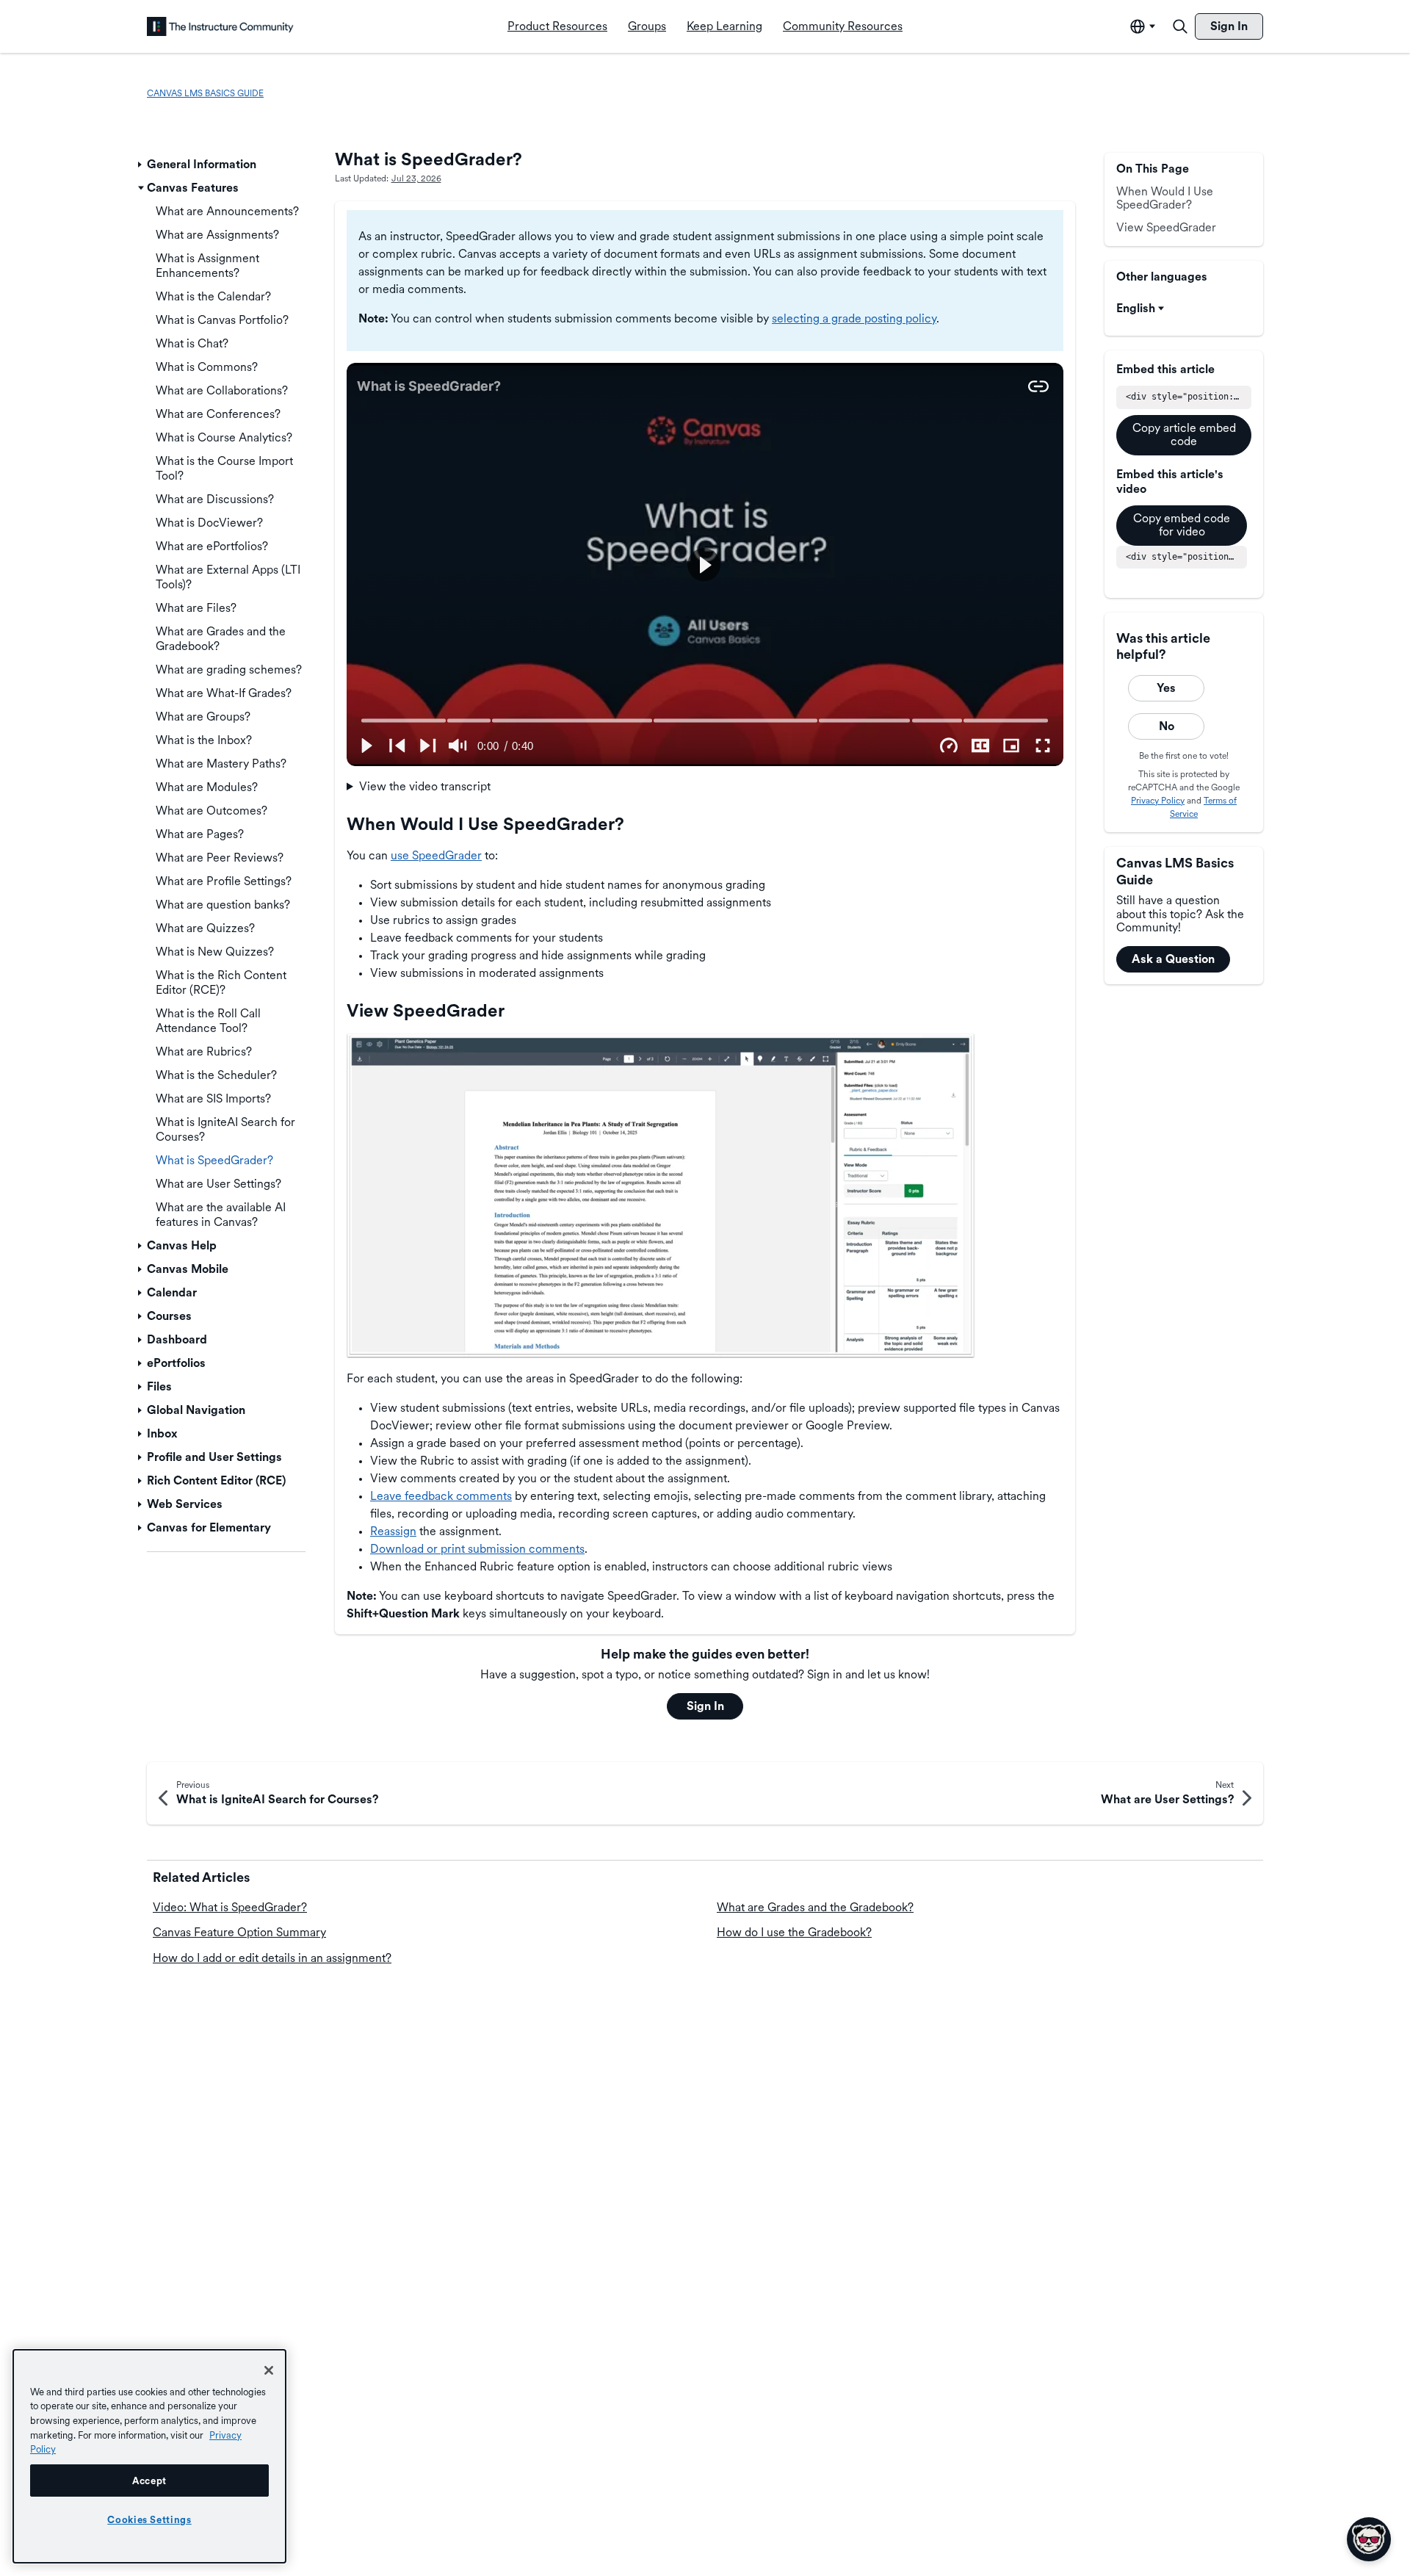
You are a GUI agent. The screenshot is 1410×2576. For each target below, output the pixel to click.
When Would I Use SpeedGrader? (1165, 198)
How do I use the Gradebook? (794, 1932)
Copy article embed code (1184, 434)
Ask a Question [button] (1173, 959)
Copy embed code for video (1182, 525)
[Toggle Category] (141, 165)
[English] (220, 26)
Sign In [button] (705, 1706)
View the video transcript (425, 786)
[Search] (1180, 26)
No (1167, 726)
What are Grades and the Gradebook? (815, 1907)
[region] (149, 2456)
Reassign (393, 1531)
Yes (1166, 688)
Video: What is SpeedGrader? (230, 1907)
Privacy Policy (1158, 801)
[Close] (269, 2370)
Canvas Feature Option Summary (239, 1932)
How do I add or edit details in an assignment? (272, 1958)
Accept (149, 2481)
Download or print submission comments (477, 1549)
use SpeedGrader (436, 855)
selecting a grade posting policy (854, 318)
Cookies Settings (149, 2519)
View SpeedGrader (1166, 227)
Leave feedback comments (441, 1496)
